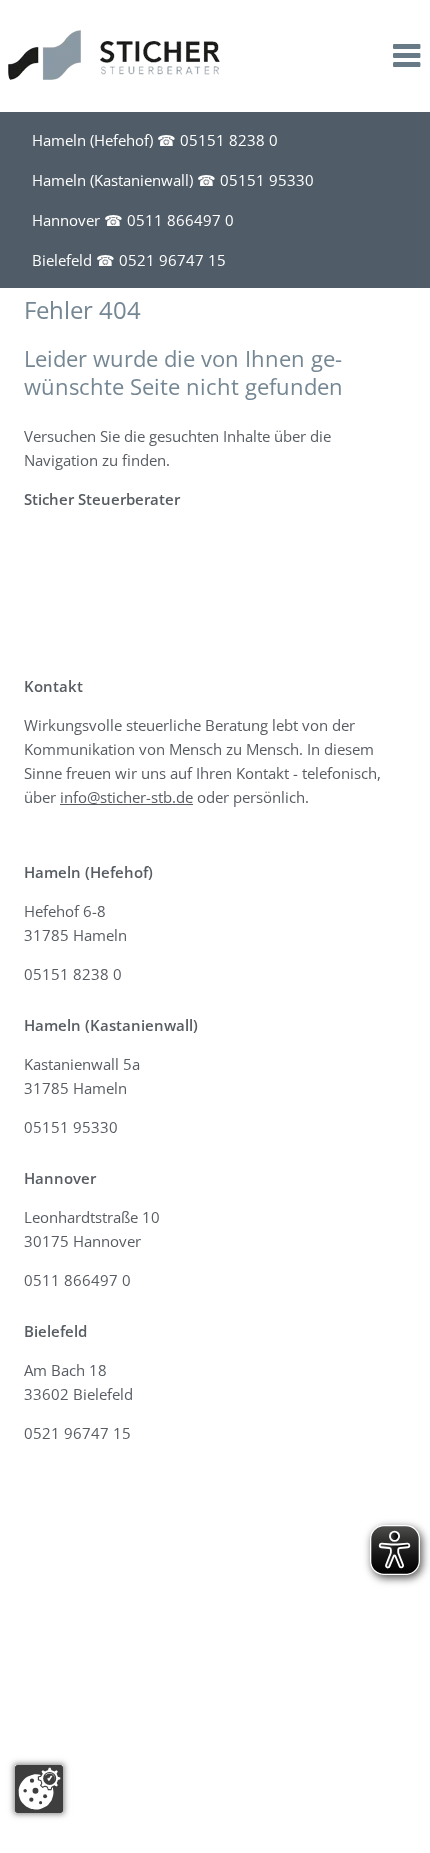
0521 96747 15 (172, 260)
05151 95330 (267, 180)
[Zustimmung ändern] (39, 1789)
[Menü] (406, 59)
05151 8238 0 (229, 140)
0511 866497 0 (180, 220)
